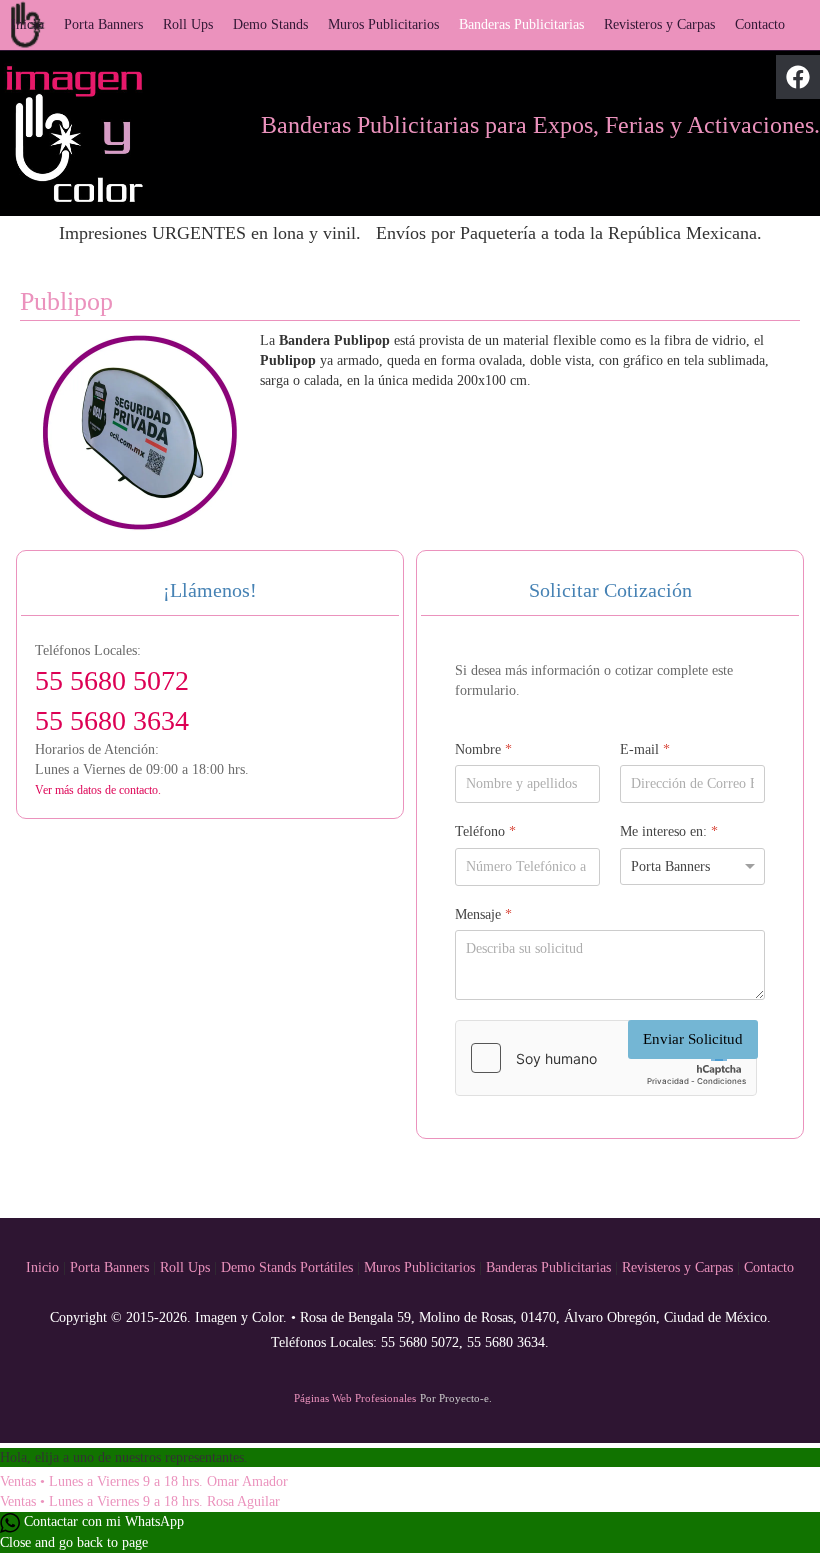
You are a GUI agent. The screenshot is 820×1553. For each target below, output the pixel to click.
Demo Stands (270, 24)
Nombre (483, 749)
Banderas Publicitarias (521, 24)
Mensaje (483, 914)
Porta (87, 1267)
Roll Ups (188, 24)
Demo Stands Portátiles (287, 1267)
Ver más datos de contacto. (98, 790)
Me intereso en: (669, 831)
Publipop (66, 300)
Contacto (760, 24)
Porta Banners (103, 24)
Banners (128, 1267)
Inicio (27, 24)
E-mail (645, 749)
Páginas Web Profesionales (355, 1398)
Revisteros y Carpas (659, 24)
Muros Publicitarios (383, 24)
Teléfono (485, 831)
